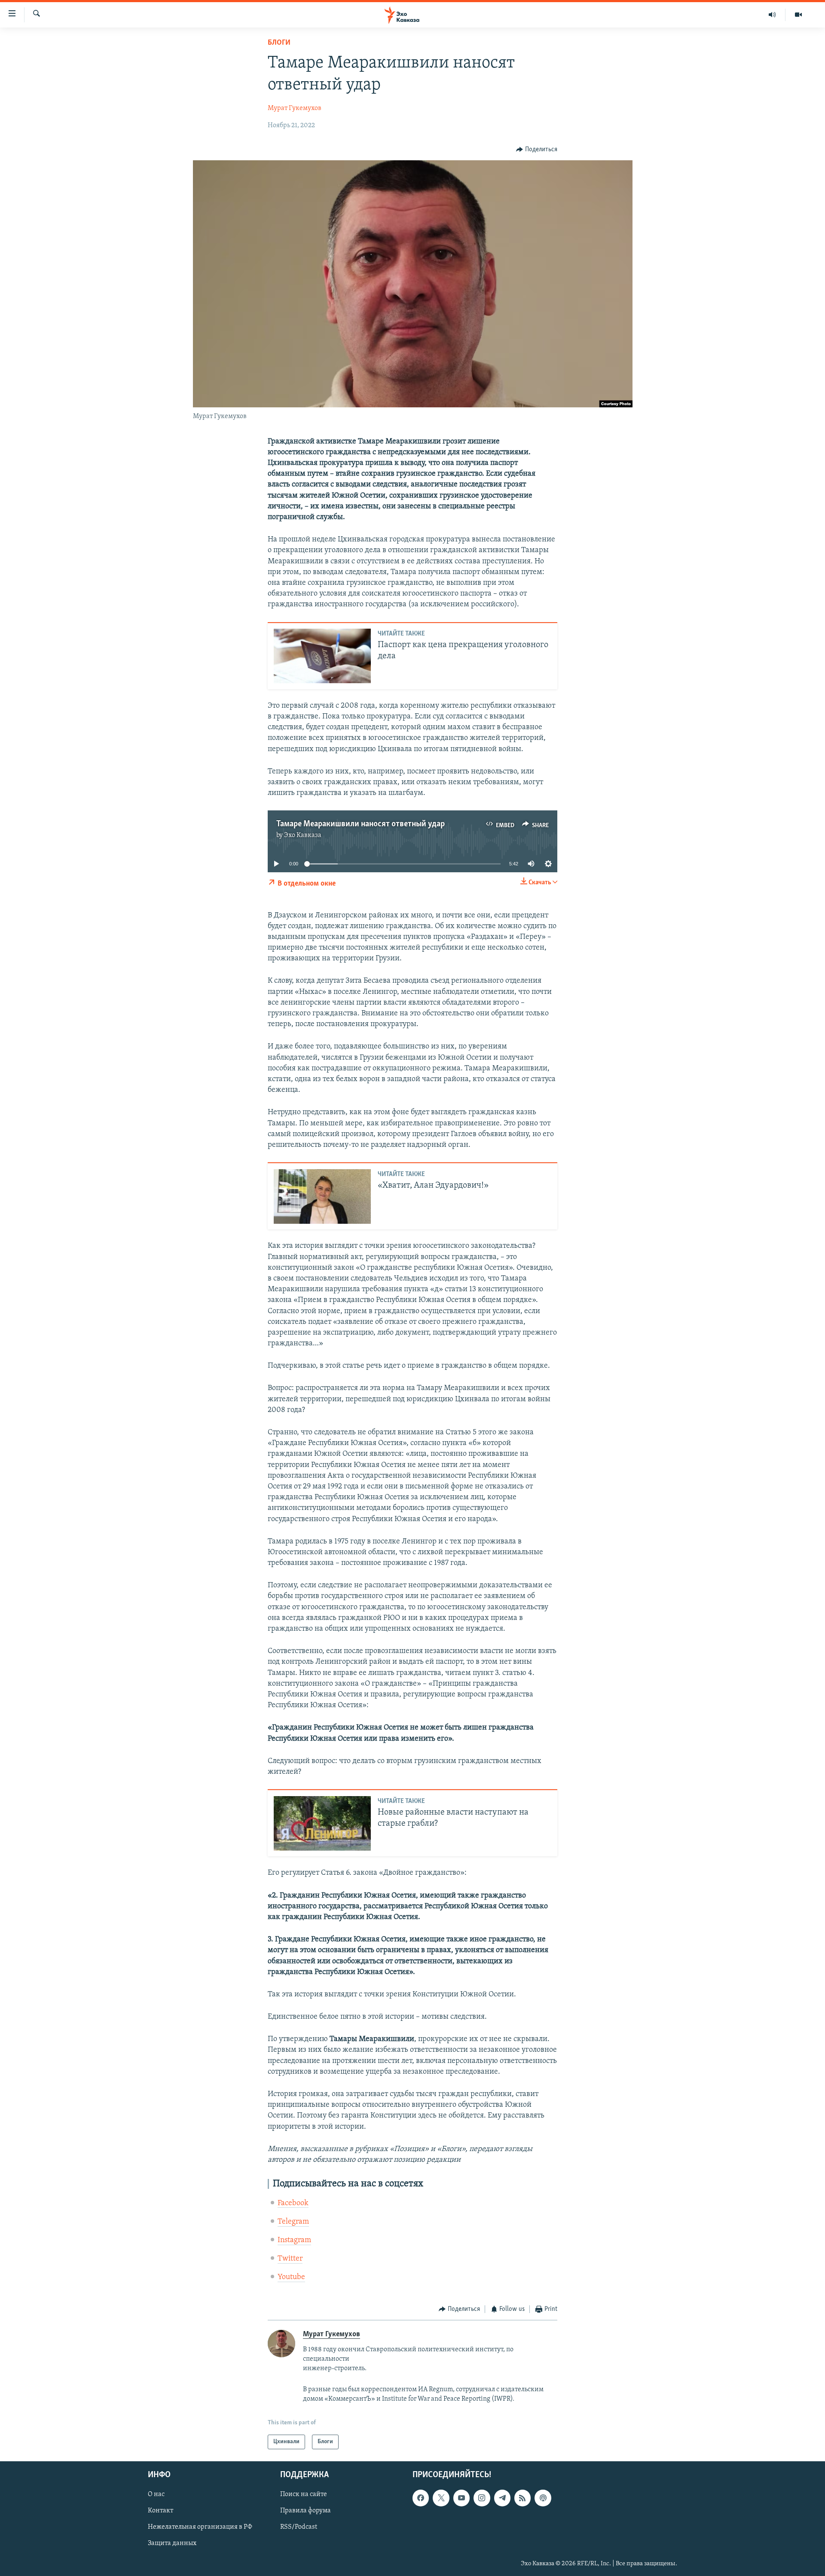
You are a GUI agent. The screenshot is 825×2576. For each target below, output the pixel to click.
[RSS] (522, 2498)
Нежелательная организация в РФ (200, 2527)
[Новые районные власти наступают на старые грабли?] (322, 1823)
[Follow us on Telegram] (502, 2498)
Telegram (293, 2222)
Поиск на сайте (304, 2495)
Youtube (291, 2277)
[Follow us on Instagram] (482, 2498)
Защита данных (172, 2544)
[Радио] (772, 15)
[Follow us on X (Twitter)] (441, 2498)
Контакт (160, 2511)
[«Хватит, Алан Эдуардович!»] (322, 1196)
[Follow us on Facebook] (421, 2498)
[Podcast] (543, 2498)
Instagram (294, 2240)
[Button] (537, 150)
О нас (156, 2495)
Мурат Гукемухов (295, 108)
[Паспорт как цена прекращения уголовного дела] (322, 656)
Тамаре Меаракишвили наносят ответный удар (361, 824)
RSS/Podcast (299, 2527)
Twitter (290, 2259)
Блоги (279, 43)
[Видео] (798, 15)
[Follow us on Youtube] (461, 2498)
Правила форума (306, 2511)
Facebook (293, 2203)
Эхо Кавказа (303, 835)
